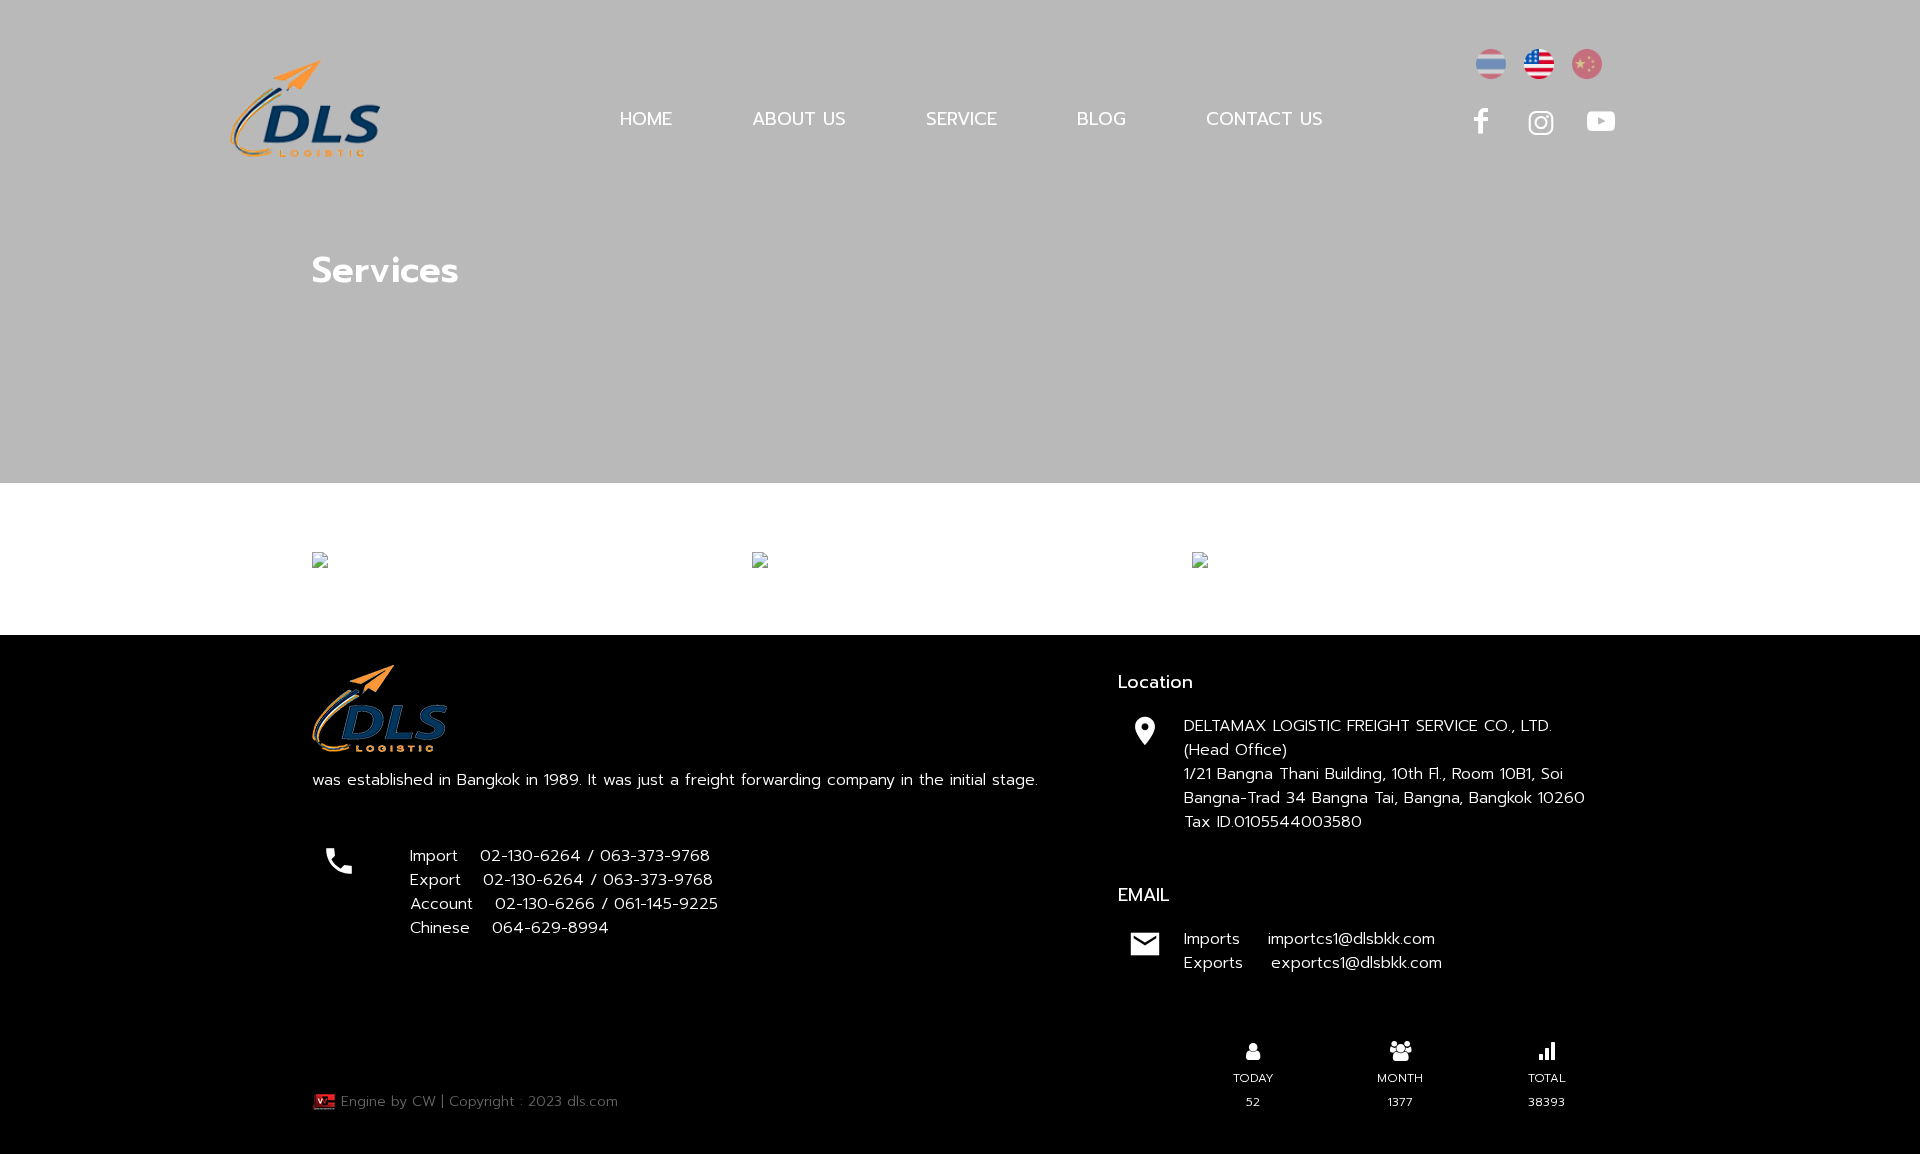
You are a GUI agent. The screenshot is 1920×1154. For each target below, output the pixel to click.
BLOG (1101, 119)
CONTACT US (1264, 119)
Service (411, 321)
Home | (350, 321)
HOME (646, 119)
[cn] (1587, 64)
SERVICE (961, 119)
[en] (1539, 64)
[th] (1491, 64)
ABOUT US (799, 119)
